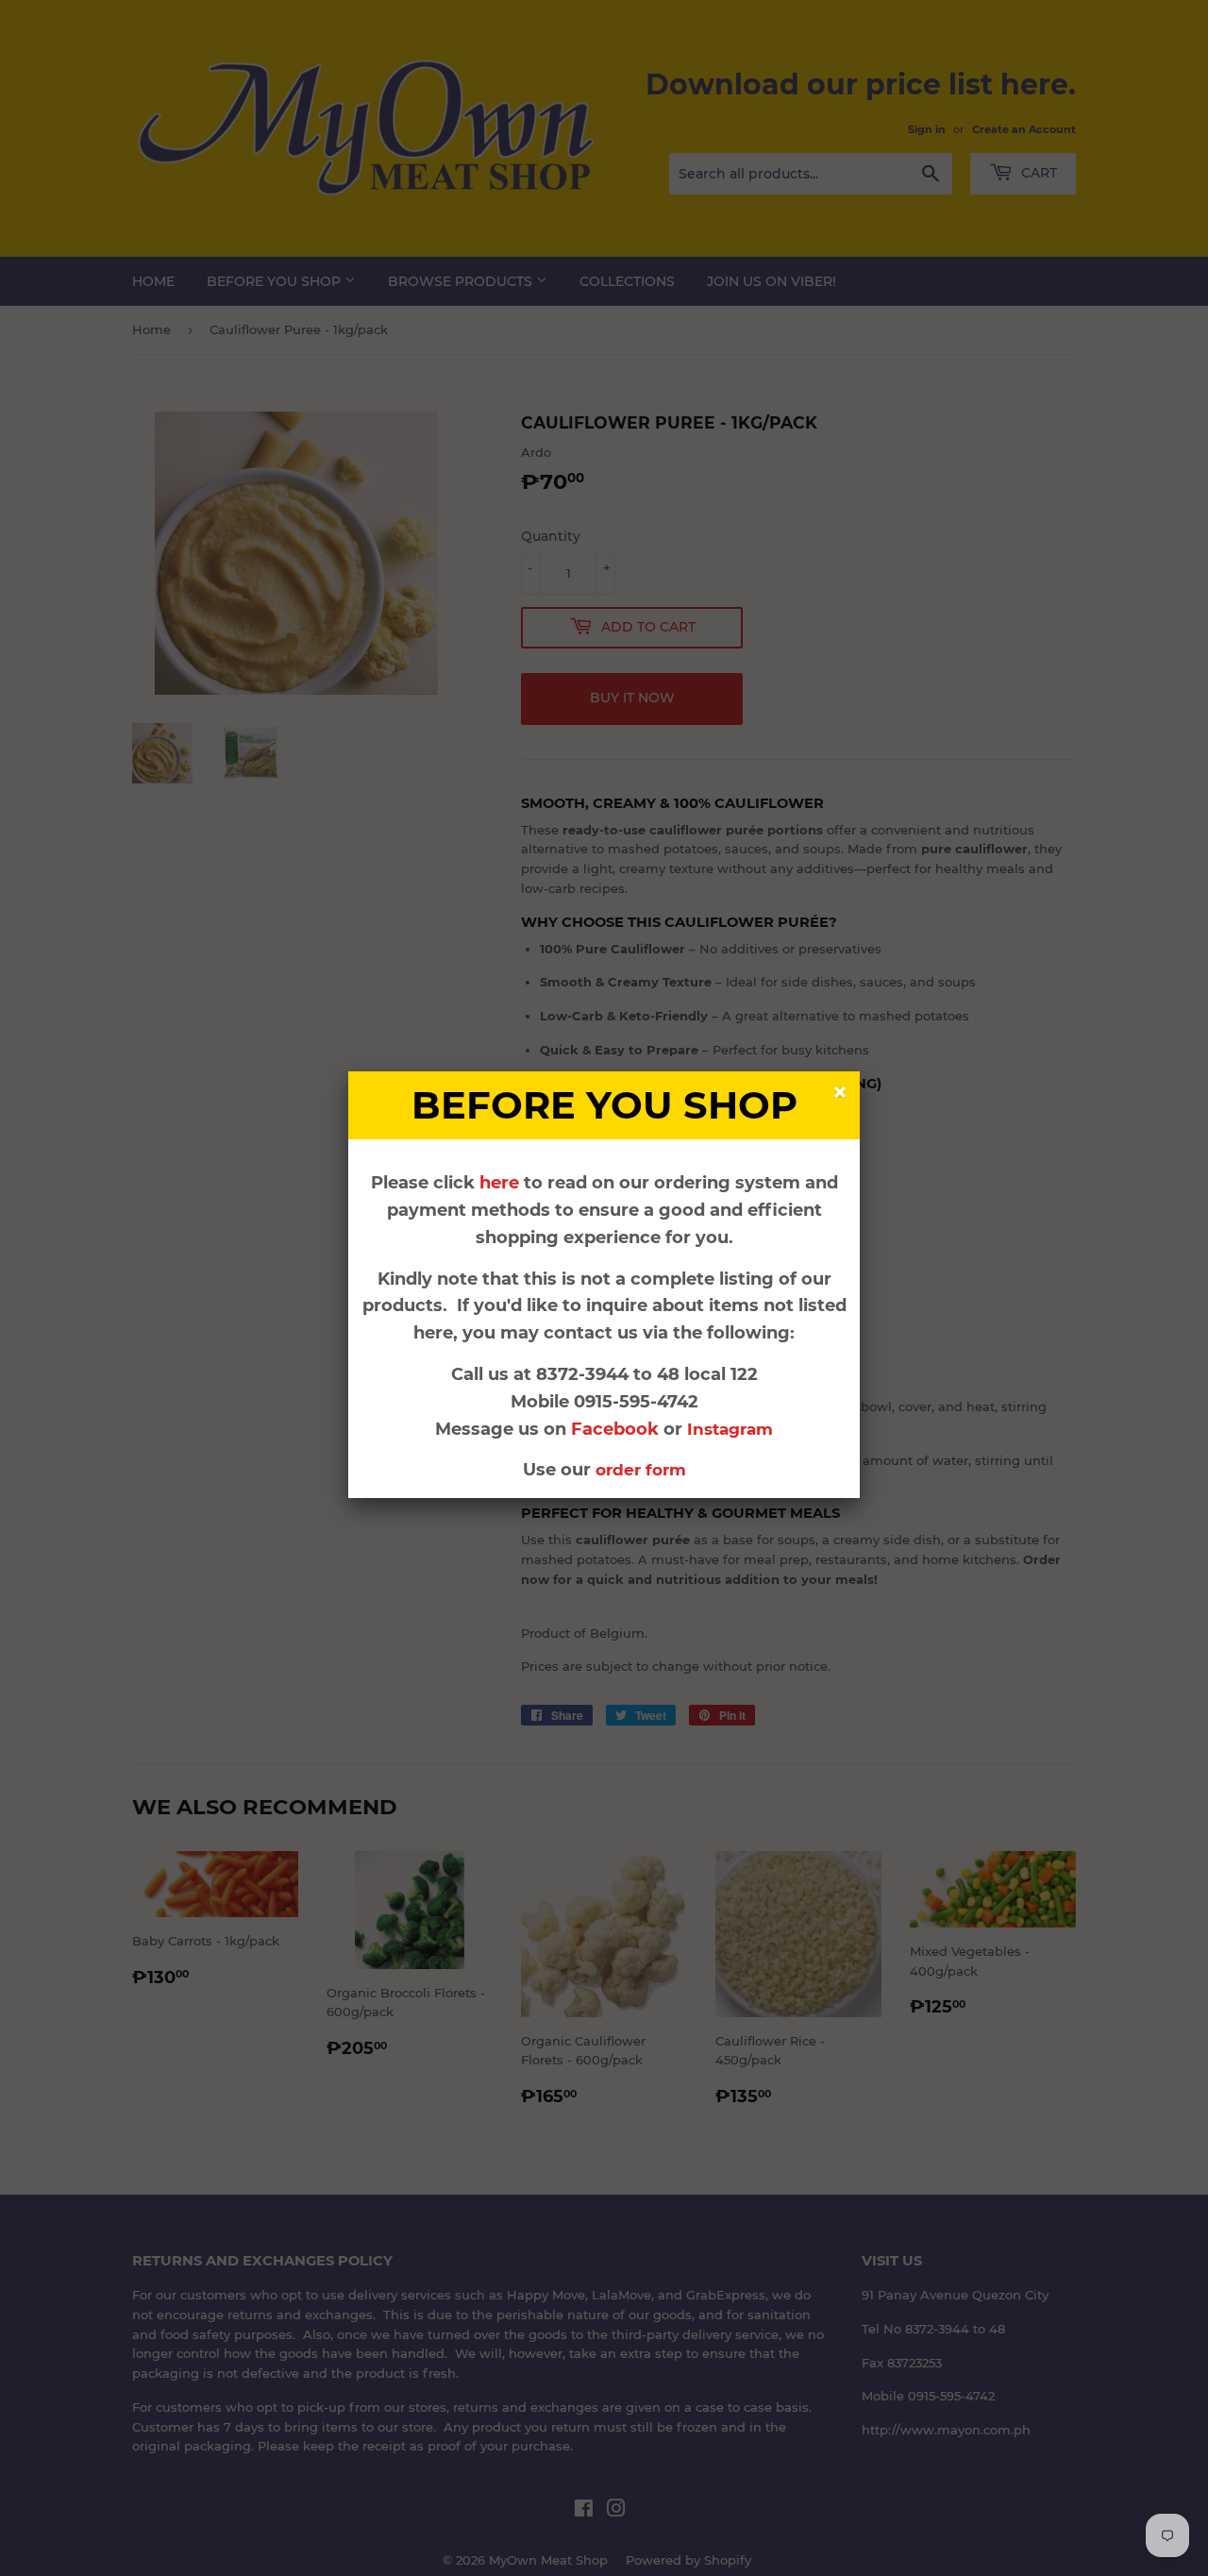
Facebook (617, 1429)
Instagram (730, 1429)
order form (641, 1470)
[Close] (842, 1094)
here (499, 1183)
